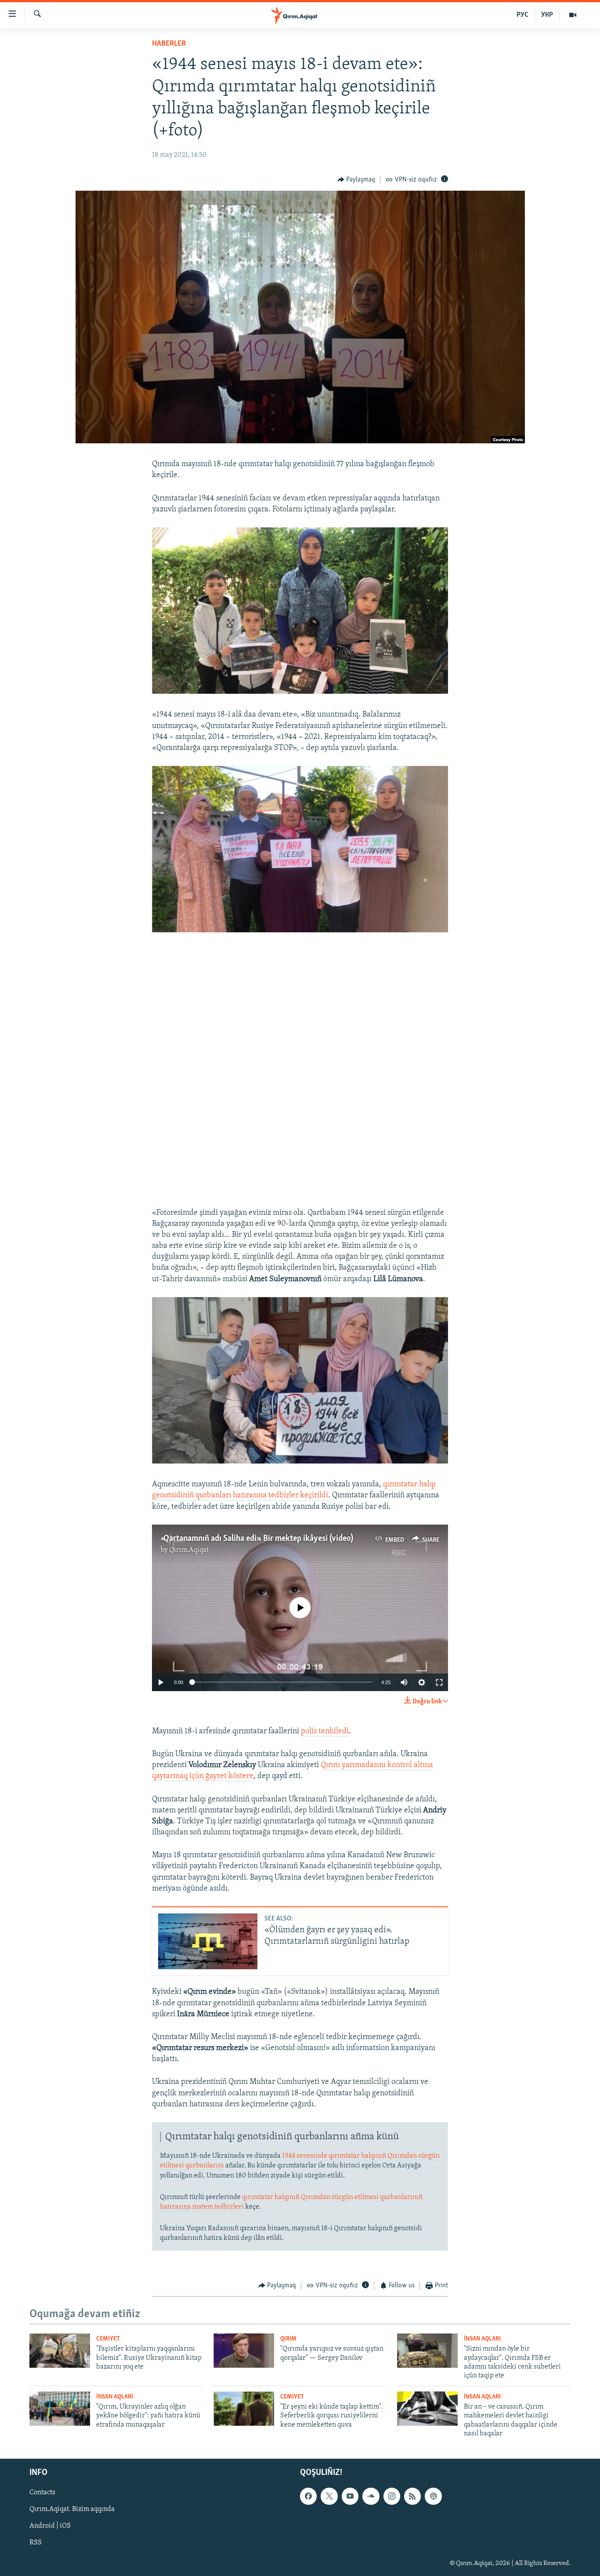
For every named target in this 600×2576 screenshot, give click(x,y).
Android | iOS (50, 2526)
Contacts (42, 2493)
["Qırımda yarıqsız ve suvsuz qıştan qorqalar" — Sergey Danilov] (244, 2351)
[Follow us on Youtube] (350, 2496)
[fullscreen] (439, 1682)
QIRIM (288, 2339)
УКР (547, 15)
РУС (522, 15)
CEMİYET (108, 2339)
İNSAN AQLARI (482, 2339)
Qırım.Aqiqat (189, 1550)
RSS (36, 2543)
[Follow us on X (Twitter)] (329, 2496)
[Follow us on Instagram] (392, 2496)
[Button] (356, 180)
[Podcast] (433, 2496)
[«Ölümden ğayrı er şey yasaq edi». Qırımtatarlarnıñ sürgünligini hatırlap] (208, 1941)
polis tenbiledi (325, 1732)
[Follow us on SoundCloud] (371, 2496)
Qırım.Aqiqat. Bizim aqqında (72, 2509)
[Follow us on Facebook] (308, 2496)
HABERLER (169, 44)
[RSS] (412, 2496)
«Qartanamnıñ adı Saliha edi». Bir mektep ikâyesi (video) (257, 1539)
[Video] (573, 15)
